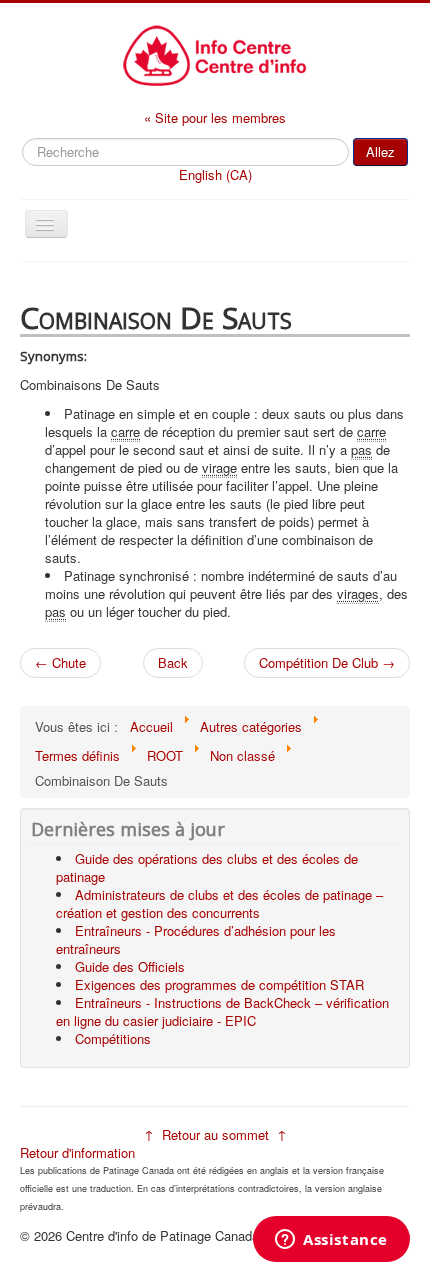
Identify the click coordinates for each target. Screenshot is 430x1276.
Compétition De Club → (327, 662)
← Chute (60, 662)
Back (173, 662)
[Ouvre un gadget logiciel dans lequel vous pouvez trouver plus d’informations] (331, 1241)
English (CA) (215, 174)
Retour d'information (77, 1152)
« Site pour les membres (215, 117)
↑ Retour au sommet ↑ (215, 1134)
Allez (380, 151)
